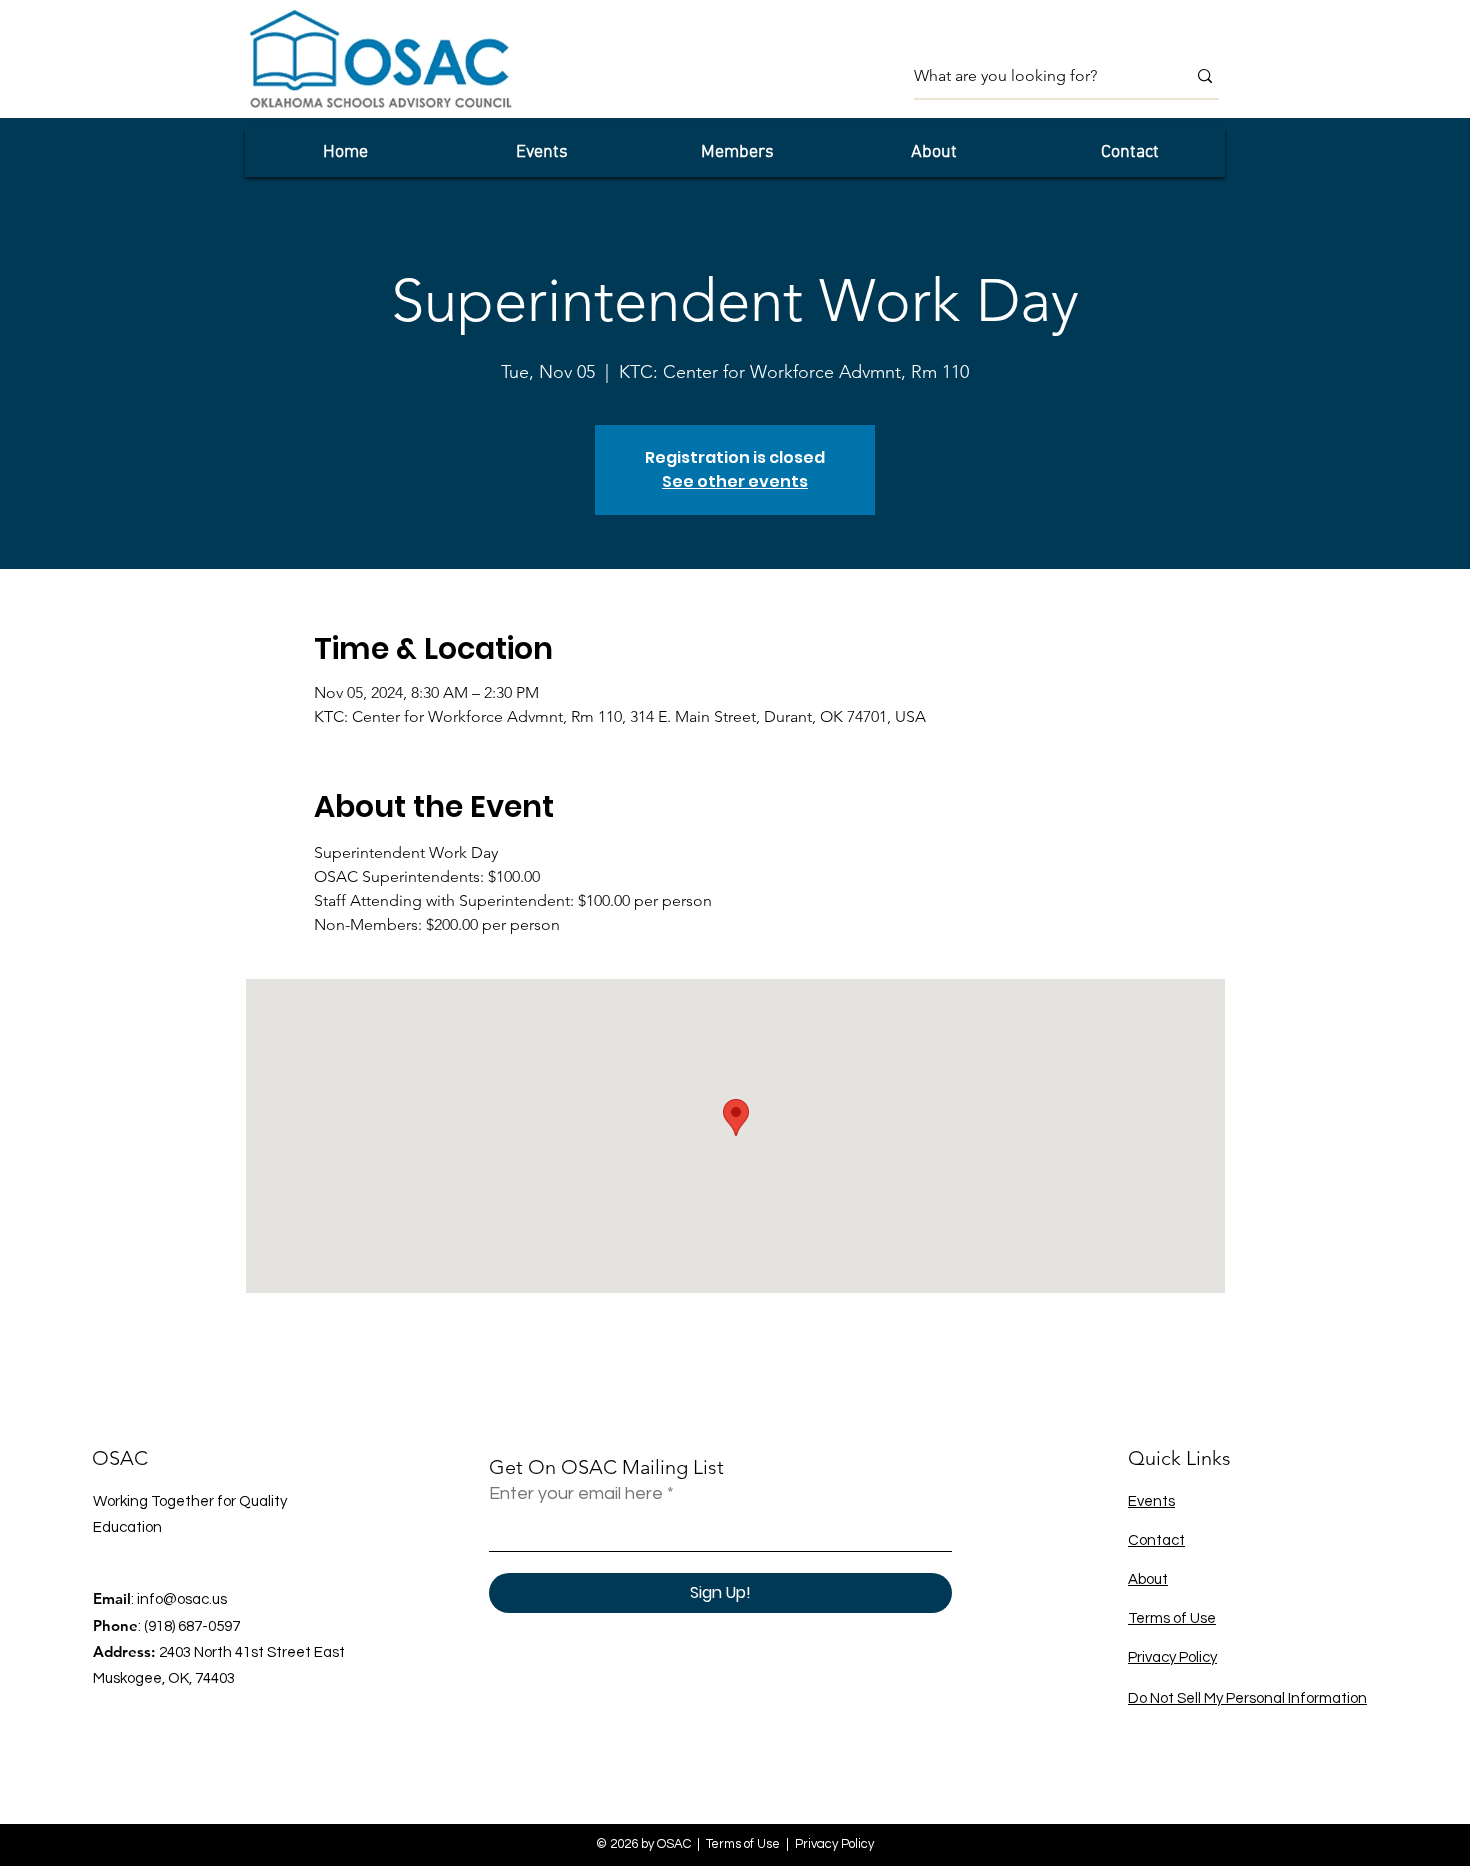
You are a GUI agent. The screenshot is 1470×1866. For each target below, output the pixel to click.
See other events (735, 481)
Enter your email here (576, 1494)
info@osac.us (182, 1599)
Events (1151, 1501)
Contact (1156, 1540)
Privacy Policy (1172, 1657)
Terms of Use (1172, 1618)
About (1148, 1579)
